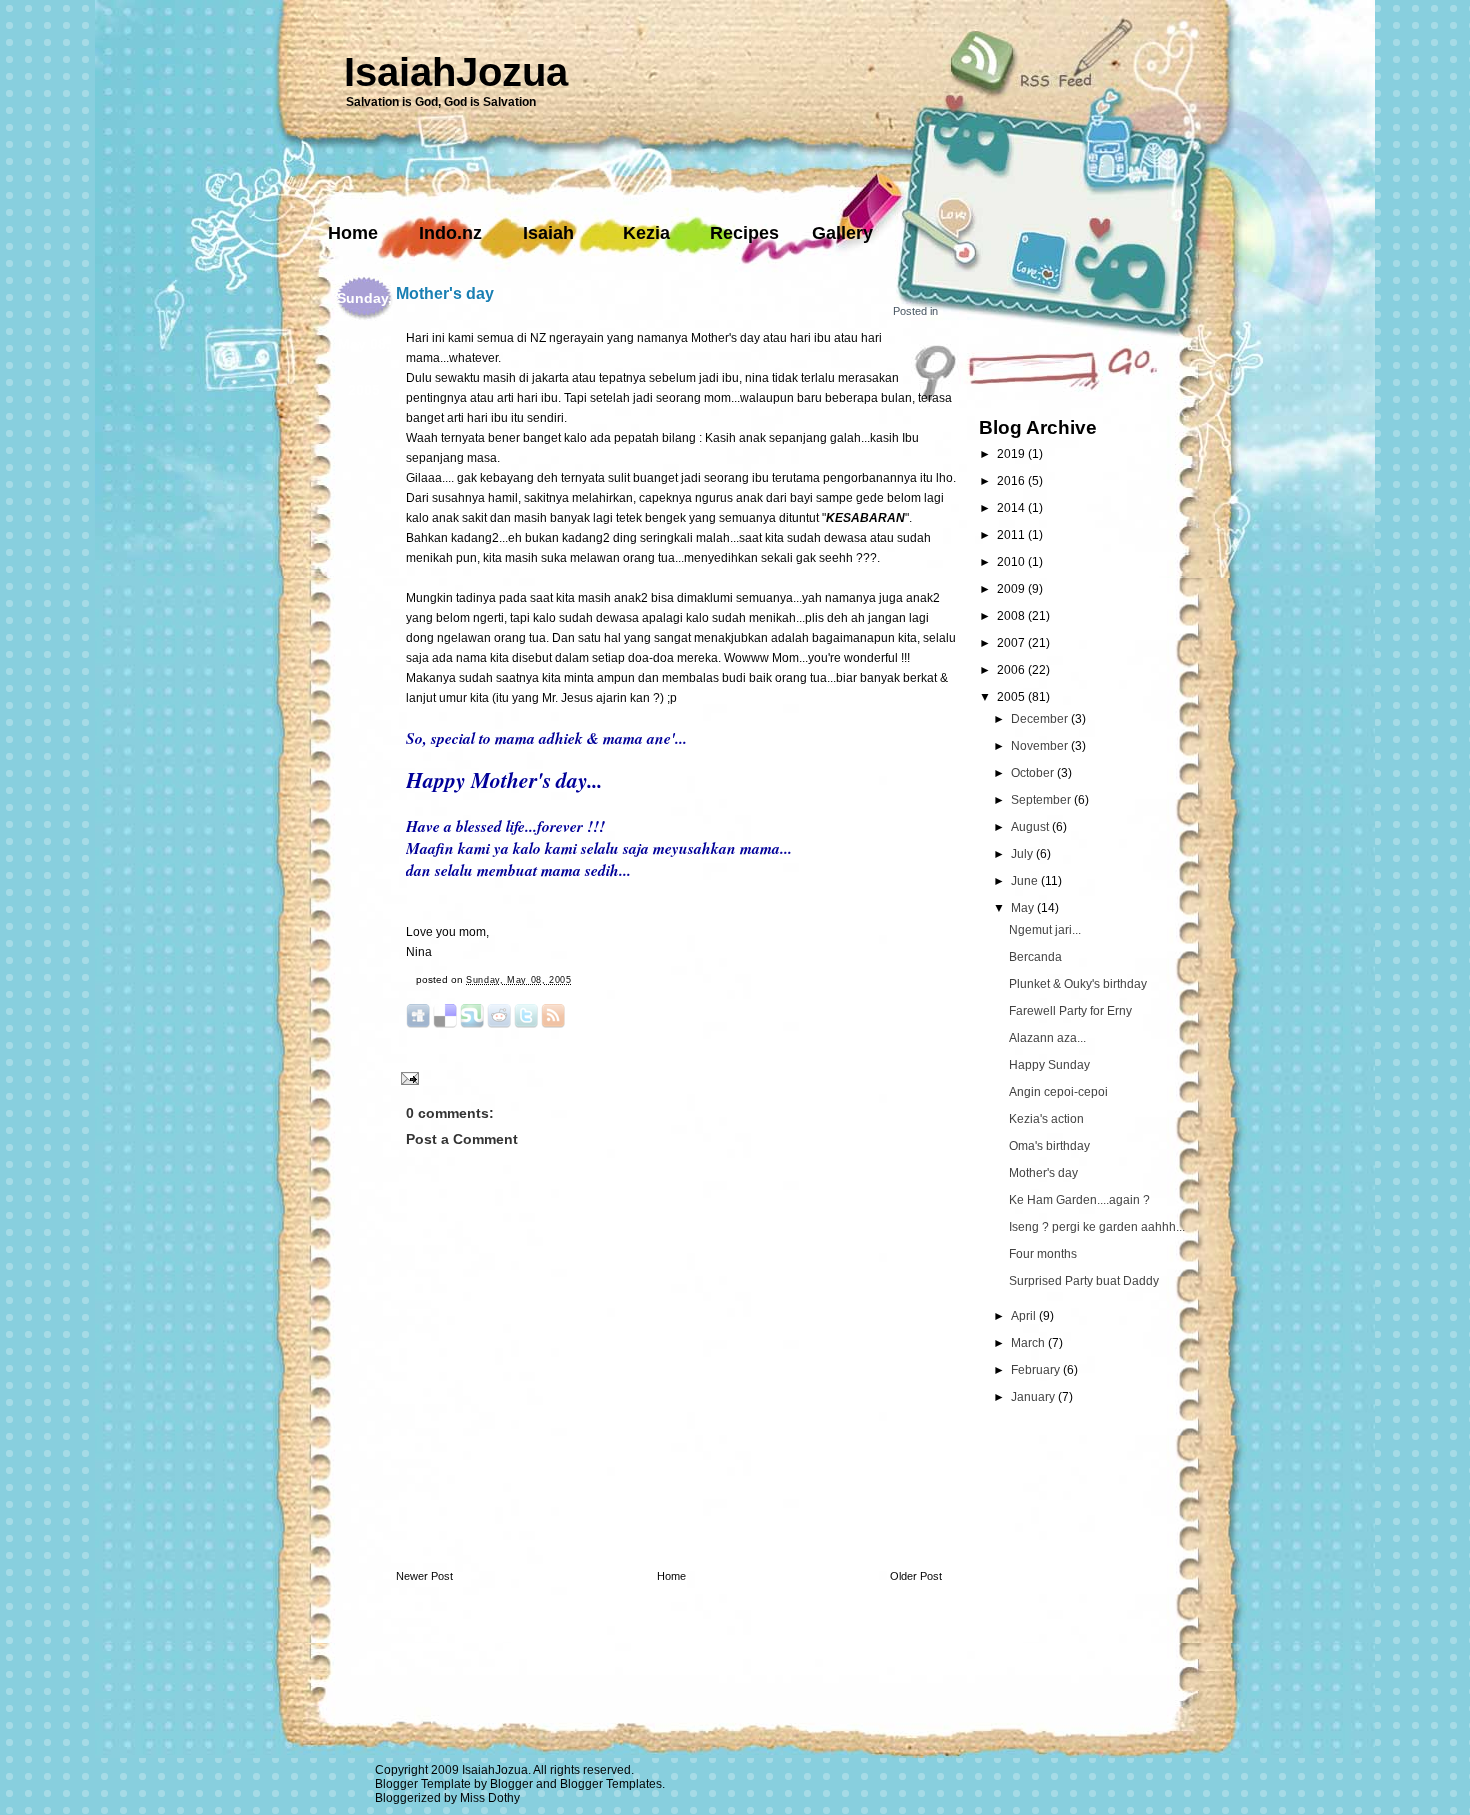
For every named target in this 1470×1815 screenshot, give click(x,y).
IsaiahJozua (456, 72)
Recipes (744, 233)
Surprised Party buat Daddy (1084, 1281)
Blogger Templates (611, 1784)
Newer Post (424, 1576)
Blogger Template (423, 1784)
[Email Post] (407, 1077)
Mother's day (445, 293)
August (1031, 827)
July (1023, 854)
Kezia (646, 233)
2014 (1012, 508)
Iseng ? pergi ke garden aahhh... (1097, 1227)
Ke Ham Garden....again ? (1079, 1200)
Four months (1043, 1254)
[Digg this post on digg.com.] (418, 1024)
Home (353, 233)
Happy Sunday (1049, 1065)
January (1034, 1397)
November (1041, 746)
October (1034, 773)
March (1029, 1343)
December (1041, 719)
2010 (1012, 562)
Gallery (842, 233)
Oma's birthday (1049, 1146)
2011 (1012, 535)
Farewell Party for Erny (1070, 1011)
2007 (1012, 643)
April (1025, 1316)
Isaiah (548, 233)
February (1037, 1370)
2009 (1012, 589)
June (1026, 881)
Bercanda (1035, 957)
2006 (1012, 670)
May (1024, 908)
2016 (1012, 481)
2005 (1012, 697)
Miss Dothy (490, 1798)
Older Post (916, 1576)
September (1042, 800)
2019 (1012, 454)
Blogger (511, 1784)
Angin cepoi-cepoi (1058, 1092)
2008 (1012, 616)
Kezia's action (1046, 1119)
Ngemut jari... (1045, 930)
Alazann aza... (1047, 1038)
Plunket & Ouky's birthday (1078, 984)
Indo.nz (450, 233)
